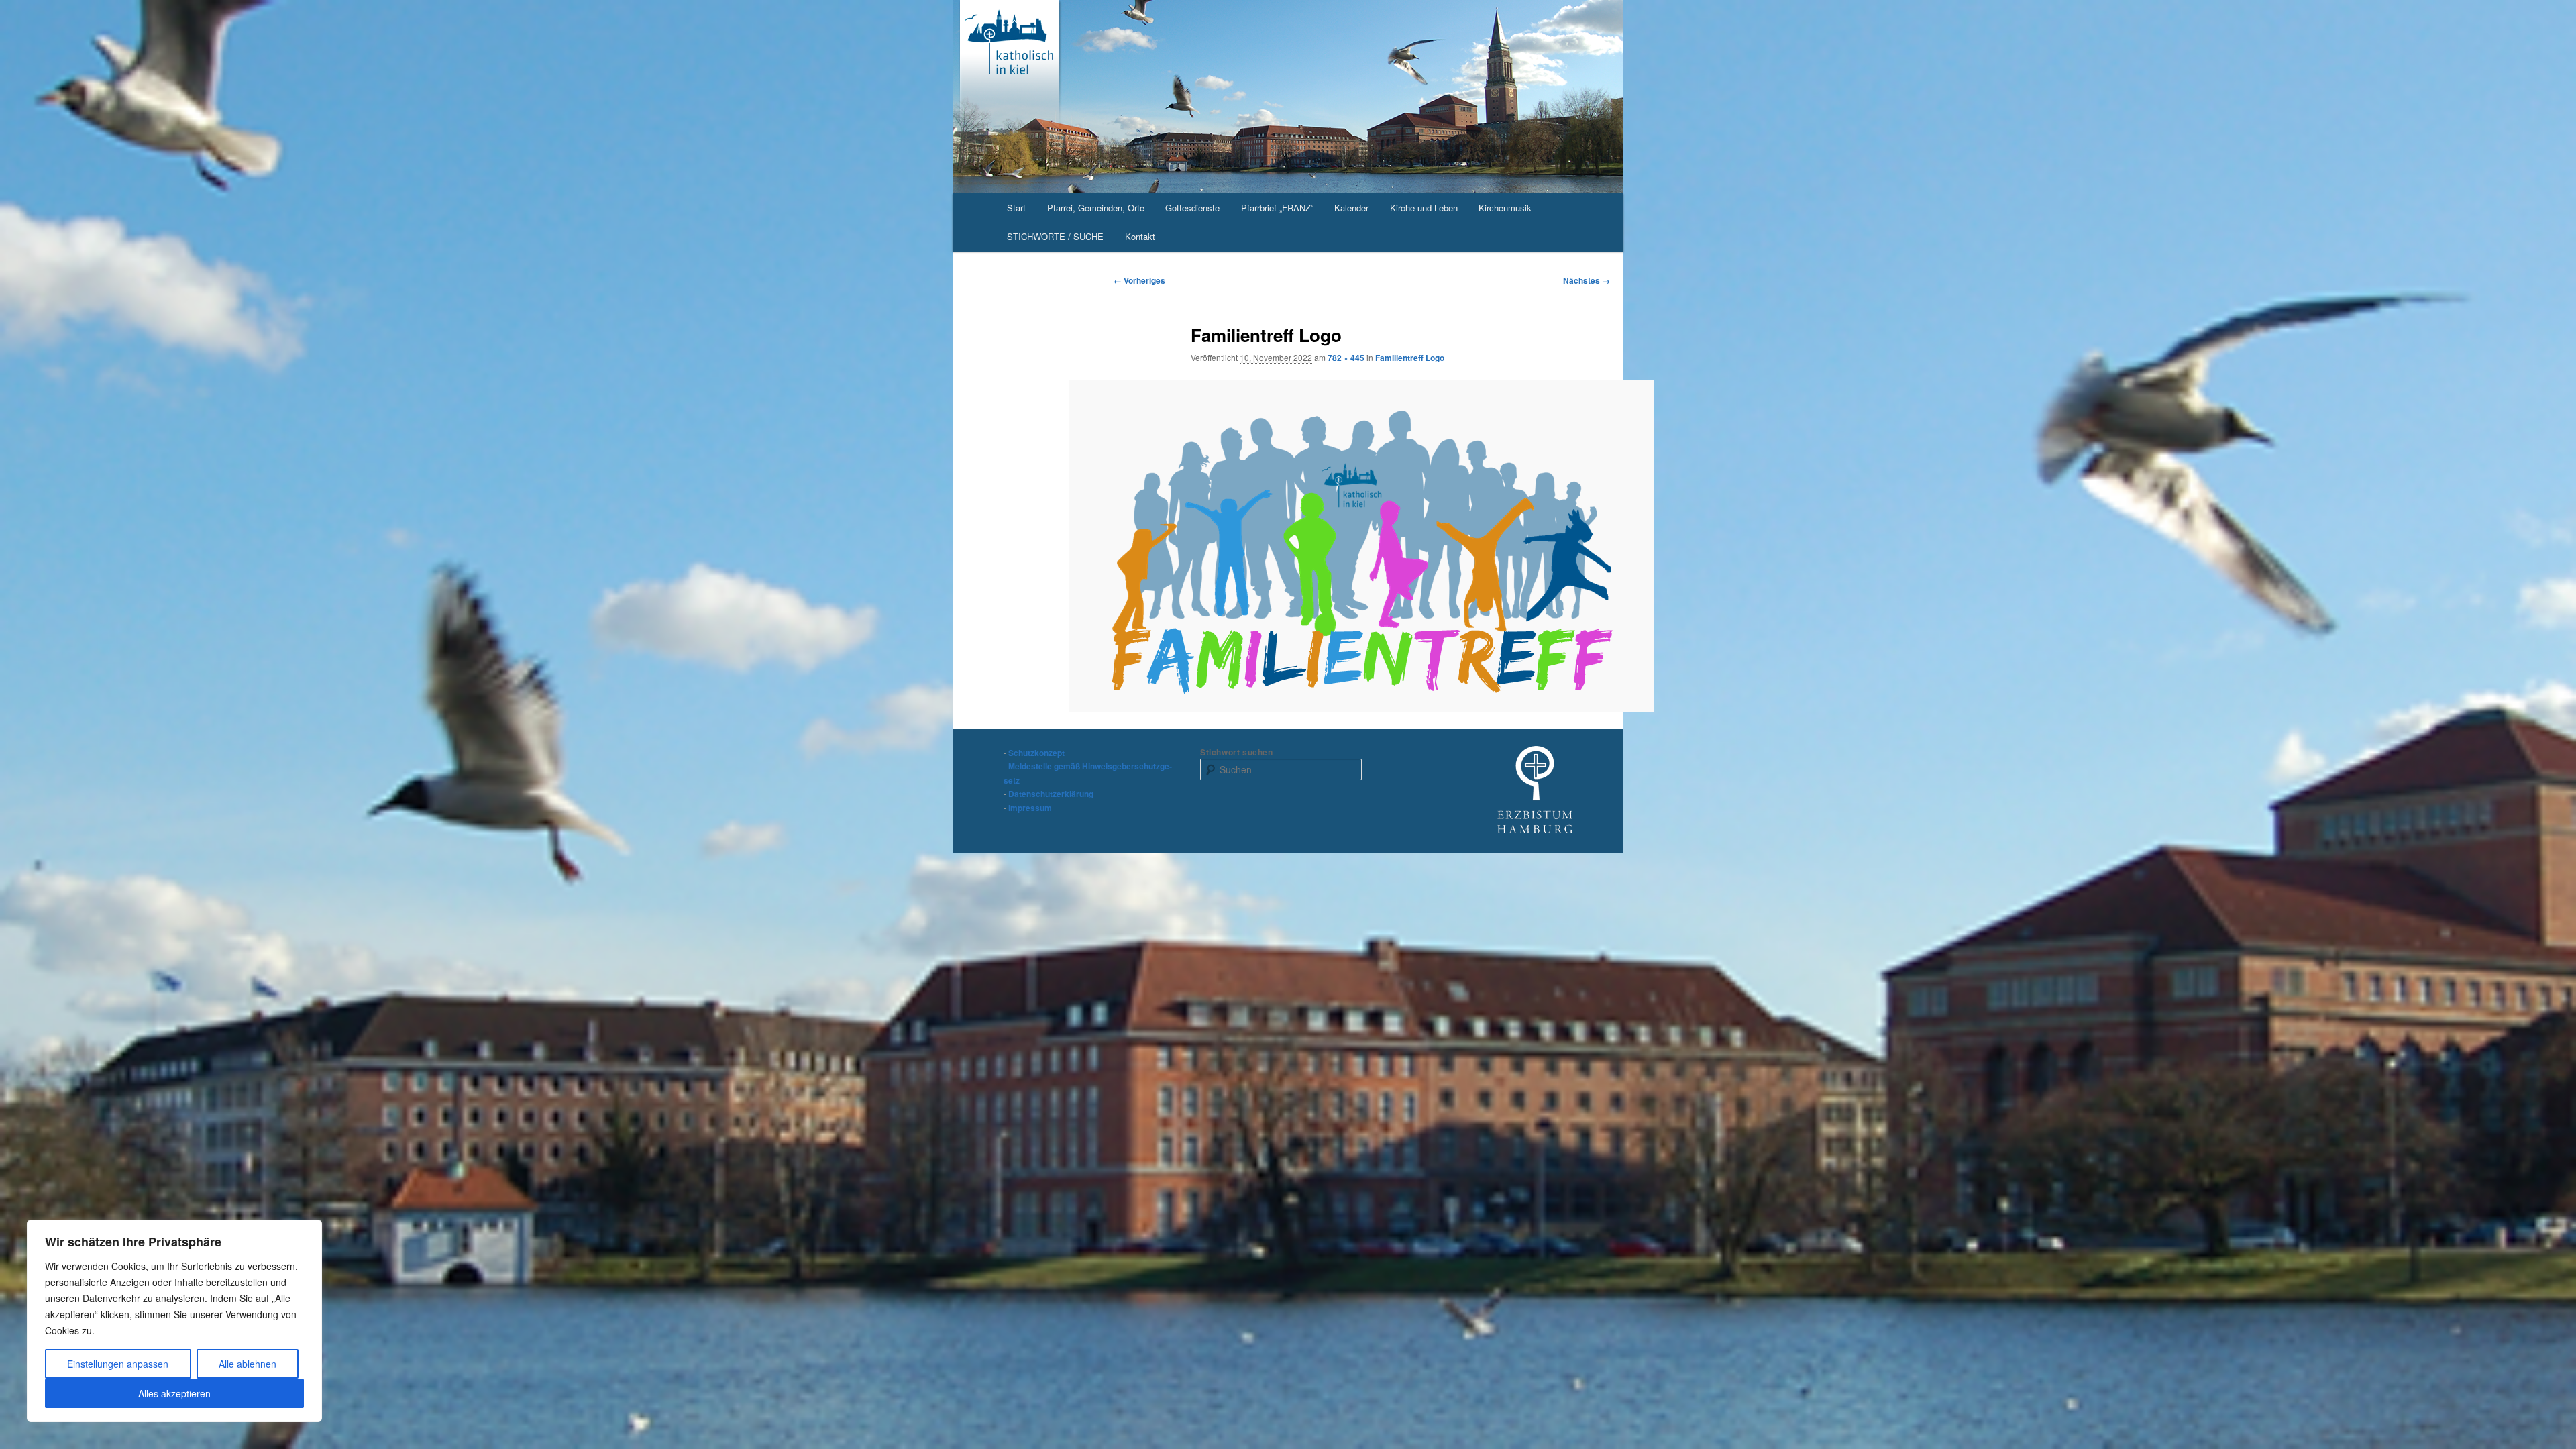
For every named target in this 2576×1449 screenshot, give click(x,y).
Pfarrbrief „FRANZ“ (1277, 208)
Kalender (1351, 208)
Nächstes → (1587, 280)
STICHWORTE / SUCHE (1055, 236)
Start (1016, 208)
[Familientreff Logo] (1362, 546)
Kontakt (1140, 236)
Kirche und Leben (1424, 208)
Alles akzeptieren (174, 1393)
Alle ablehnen (248, 1364)
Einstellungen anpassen (118, 1364)
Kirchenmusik (1505, 208)
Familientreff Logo (1410, 358)
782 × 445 (1346, 358)
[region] (174, 1321)
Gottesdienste (1192, 208)
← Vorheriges (1139, 280)
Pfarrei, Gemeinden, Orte (1096, 208)
